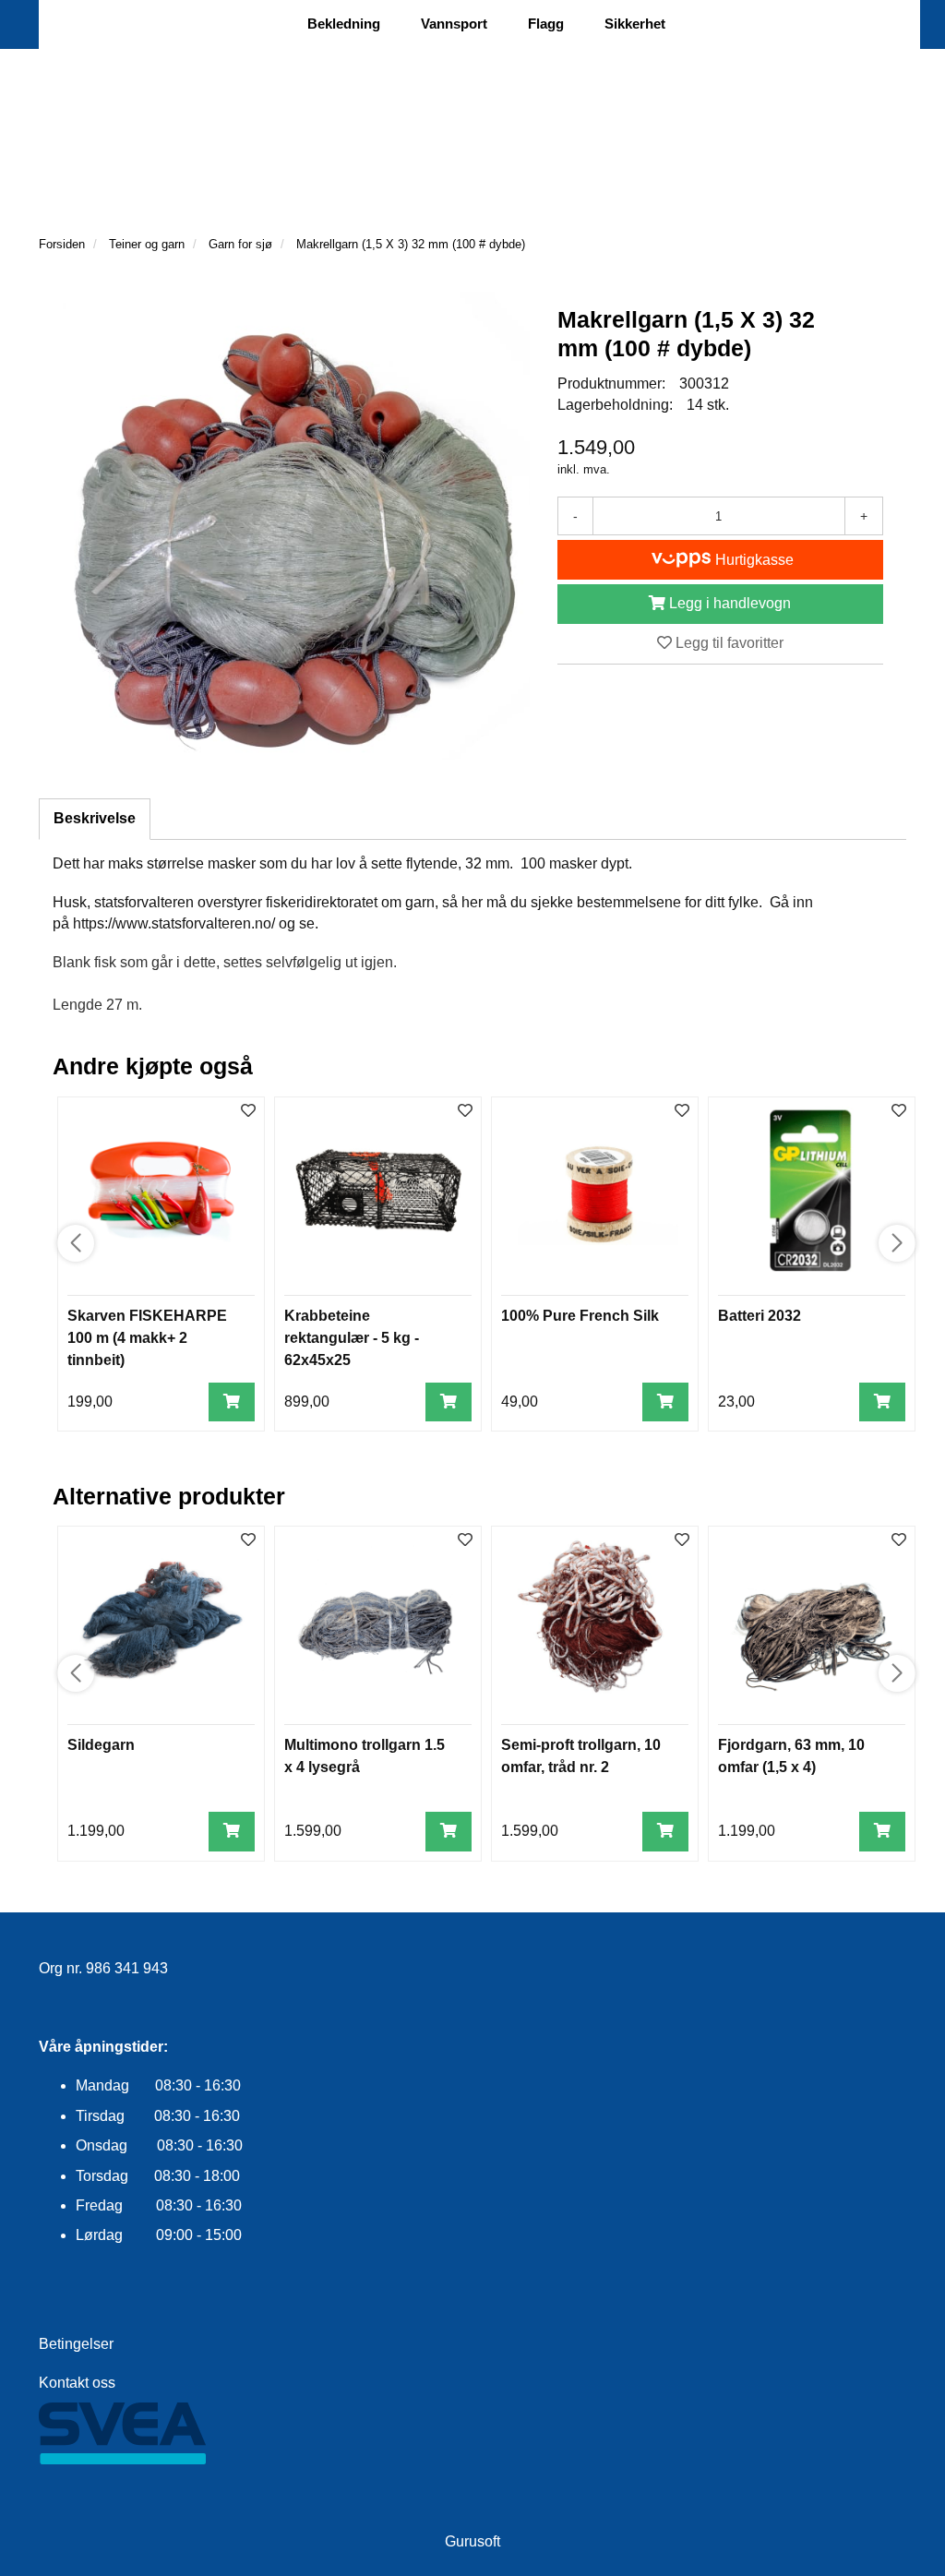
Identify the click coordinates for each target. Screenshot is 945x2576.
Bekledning (344, 24)
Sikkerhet (635, 24)
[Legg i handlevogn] (232, 1402)
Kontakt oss (77, 2383)
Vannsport (454, 24)
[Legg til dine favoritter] (248, 1112)
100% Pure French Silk (580, 1316)
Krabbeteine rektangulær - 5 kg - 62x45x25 (352, 1338)
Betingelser (76, 2344)
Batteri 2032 (760, 1316)
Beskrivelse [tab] (95, 818)
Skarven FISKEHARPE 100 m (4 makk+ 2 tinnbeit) (147, 1338)
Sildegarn (101, 1745)
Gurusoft (472, 2541)
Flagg (546, 24)
